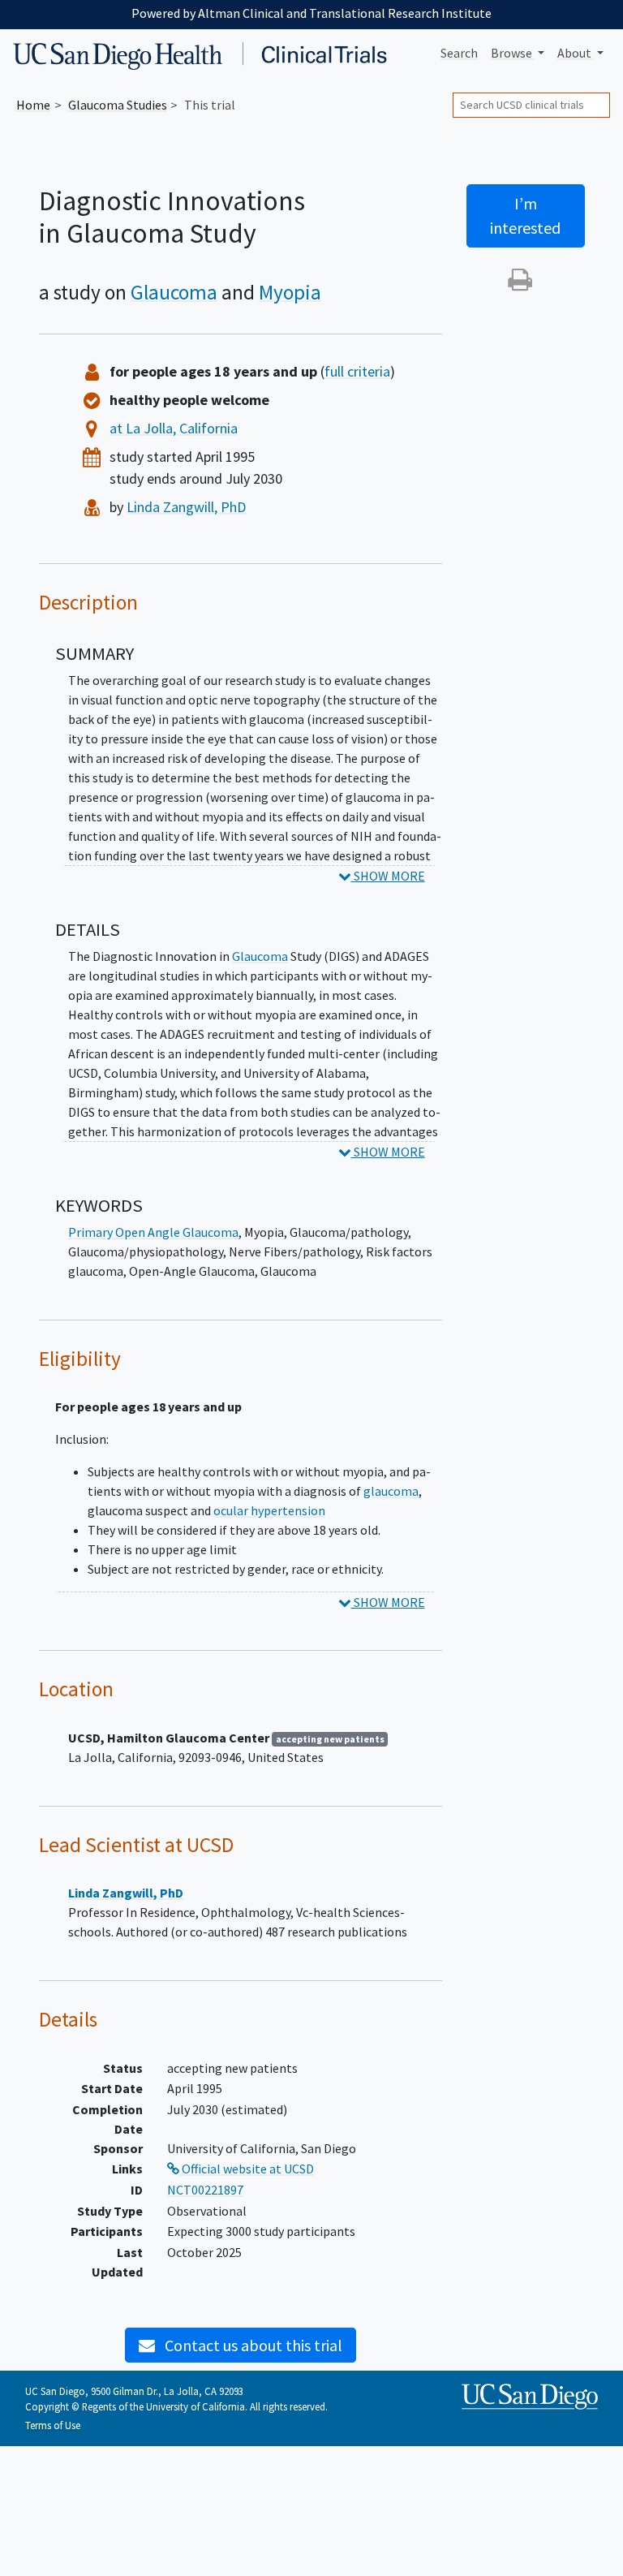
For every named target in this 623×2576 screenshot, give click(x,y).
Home (33, 105)
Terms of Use (53, 2425)
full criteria (357, 371)
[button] (520, 284)
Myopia (290, 292)
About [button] (576, 53)
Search (459, 53)
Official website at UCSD (247, 2169)
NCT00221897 (205, 2190)
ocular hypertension (269, 1510)
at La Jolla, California (174, 428)
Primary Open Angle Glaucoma (153, 1232)
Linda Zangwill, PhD (186, 507)
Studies (118, 105)
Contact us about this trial (252, 2345)
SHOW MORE (388, 876)
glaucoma (391, 1491)
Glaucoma (174, 292)
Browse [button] (513, 53)
